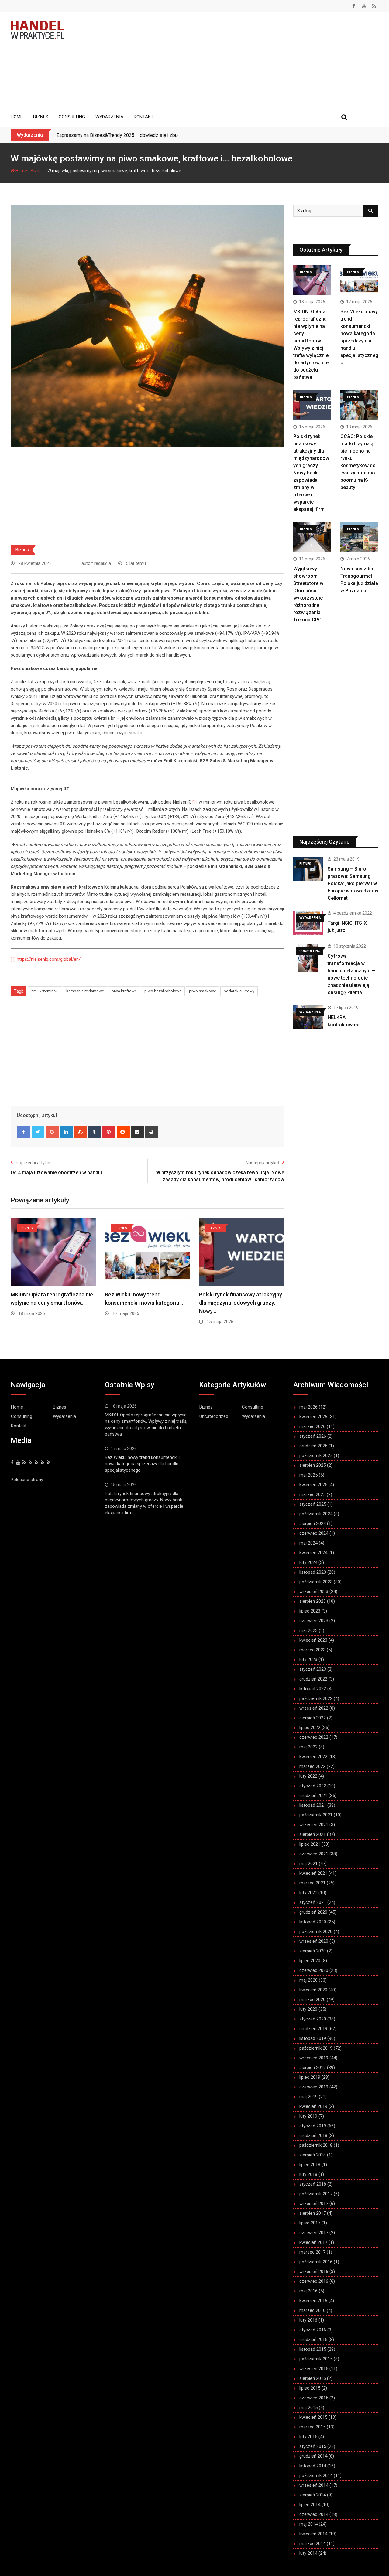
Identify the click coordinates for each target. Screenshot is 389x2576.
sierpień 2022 (313, 1718)
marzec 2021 (312, 1883)
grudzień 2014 (313, 2456)
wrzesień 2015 (314, 2369)
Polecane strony (27, 1480)
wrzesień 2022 (314, 1708)
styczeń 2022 (313, 1786)
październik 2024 (316, 1514)
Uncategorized (214, 1416)
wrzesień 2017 (314, 2204)
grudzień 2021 (313, 1796)
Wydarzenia (109, 117)
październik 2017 (316, 2194)
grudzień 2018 (313, 2136)
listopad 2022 (313, 1689)
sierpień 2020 (313, 1951)
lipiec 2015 (310, 2388)
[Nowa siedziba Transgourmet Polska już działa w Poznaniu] (359, 537)
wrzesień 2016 (314, 2272)
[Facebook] (24, 1132)
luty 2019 (308, 2116)
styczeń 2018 (313, 2184)
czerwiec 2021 (314, 1854)
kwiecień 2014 (313, 2534)
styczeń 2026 (313, 1436)
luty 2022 (308, 1776)
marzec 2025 (312, 1494)
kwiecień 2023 (313, 1640)
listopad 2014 (313, 2466)
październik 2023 (316, 1582)
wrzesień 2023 (314, 1592)
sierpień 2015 (313, 2378)
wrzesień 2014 (314, 2485)
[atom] (49, 1463)
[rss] (30, 1463)
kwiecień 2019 (313, 2106)
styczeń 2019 (313, 2126)
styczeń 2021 (313, 1902)
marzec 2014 (312, 2544)
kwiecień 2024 (313, 1553)
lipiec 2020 (310, 1961)
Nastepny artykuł (262, 1163)
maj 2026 (308, 1407)
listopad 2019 (313, 2038)
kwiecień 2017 (313, 2242)
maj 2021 (308, 1864)
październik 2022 (316, 1698)
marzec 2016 (312, 2310)
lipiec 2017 (310, 2223)
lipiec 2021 (310, 1844)
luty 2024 (308, 1562)
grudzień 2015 (313, 2340)
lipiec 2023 (310, 1611)
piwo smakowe (203, 991)
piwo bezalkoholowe (163, 991)
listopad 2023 (313, 1572)
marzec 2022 (312, 1766)
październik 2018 (316, 2145)
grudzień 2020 (313, 1912)
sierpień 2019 (313, 2068)
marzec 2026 (312, 1426)
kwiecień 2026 (313, 1417)
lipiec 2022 (310, 1728)
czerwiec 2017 (314, 2233)
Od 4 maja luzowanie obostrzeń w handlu (56, 1172)
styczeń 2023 (313, 1669)
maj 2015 (308, 2408)
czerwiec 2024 (314, 1533)
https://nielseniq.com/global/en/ (49, 959)
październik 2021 (316, 1815)
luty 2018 (308, 2174)
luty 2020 (308, 2009)
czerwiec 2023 (314, 1621)
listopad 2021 (313, 1805)
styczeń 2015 (313, 2446)
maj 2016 (308, 2291)
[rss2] (36, 1463)
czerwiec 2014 (314, 2514)
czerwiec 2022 (314, 1737)
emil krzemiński (45, 991)
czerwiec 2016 (314, 2281)
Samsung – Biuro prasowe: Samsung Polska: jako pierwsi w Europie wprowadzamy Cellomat (353, 884)
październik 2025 (316, 1456)
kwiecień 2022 (313, 1757)
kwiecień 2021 (313, 1873)
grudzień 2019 (313, 2029)
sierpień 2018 (313, 2155)
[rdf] (43, 1463)
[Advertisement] (226, 61)
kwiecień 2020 (313, 1990)
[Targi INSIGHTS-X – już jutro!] (308, 923)
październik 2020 (316, 1932)
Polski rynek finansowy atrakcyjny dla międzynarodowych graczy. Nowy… (241, 1303)
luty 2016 (308, 2320)
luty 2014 (308, 2553)
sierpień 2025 (313, 1465)
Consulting (72, 117)
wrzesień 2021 (314, 1825)
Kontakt (144, 117)
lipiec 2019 (310, 2077)
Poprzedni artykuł (33, 1163)
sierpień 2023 (313, 1601)
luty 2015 (308, 2437)
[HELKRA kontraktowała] (308, 1017)
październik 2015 (316, 2359)
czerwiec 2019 (314, 2087)
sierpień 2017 (313, 2213)
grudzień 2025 (313, 1446)
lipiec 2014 (310, 2505)
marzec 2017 (312, 2252)
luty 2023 (308, 1660)
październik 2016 (316, 2262)
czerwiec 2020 (314, 1970)
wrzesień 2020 (314, 1941)
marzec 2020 (312, 2000)
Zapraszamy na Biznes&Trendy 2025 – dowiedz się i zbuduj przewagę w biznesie (143, 135)
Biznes (41, 117)
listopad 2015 (313, 2349)
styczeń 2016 (313, 2330)
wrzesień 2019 (314, 2058)
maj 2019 (308, 2097)
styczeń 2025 (313, 1504)
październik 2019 (316, 2048)
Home (17, 117)
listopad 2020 (313, 1922)
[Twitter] (38, 1132)
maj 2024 (308, 1543)
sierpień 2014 (313, 2495)
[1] (194, 802)
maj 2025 (308, 1475)
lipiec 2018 (310, 2165)
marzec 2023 (312, 1650)
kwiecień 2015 (313, 2417)
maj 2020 (308, 1980)
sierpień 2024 (313, 1524)
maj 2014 (308, 2524)
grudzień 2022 (313, 1679)
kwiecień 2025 (313, 1485)
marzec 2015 (312, 2427)
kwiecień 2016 (313, 2301)
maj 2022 (308, 1747)
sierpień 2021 (313, 1834)
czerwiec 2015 (314, 2398)
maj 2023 (308, 1630)
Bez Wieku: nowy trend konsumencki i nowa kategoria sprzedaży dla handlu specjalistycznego (142, 1464)
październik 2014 (316, 2476)
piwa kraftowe (124, 991)
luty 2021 (308, 1893)
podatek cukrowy (239, 991)
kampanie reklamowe (85, 991)
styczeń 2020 (313, 2019)
